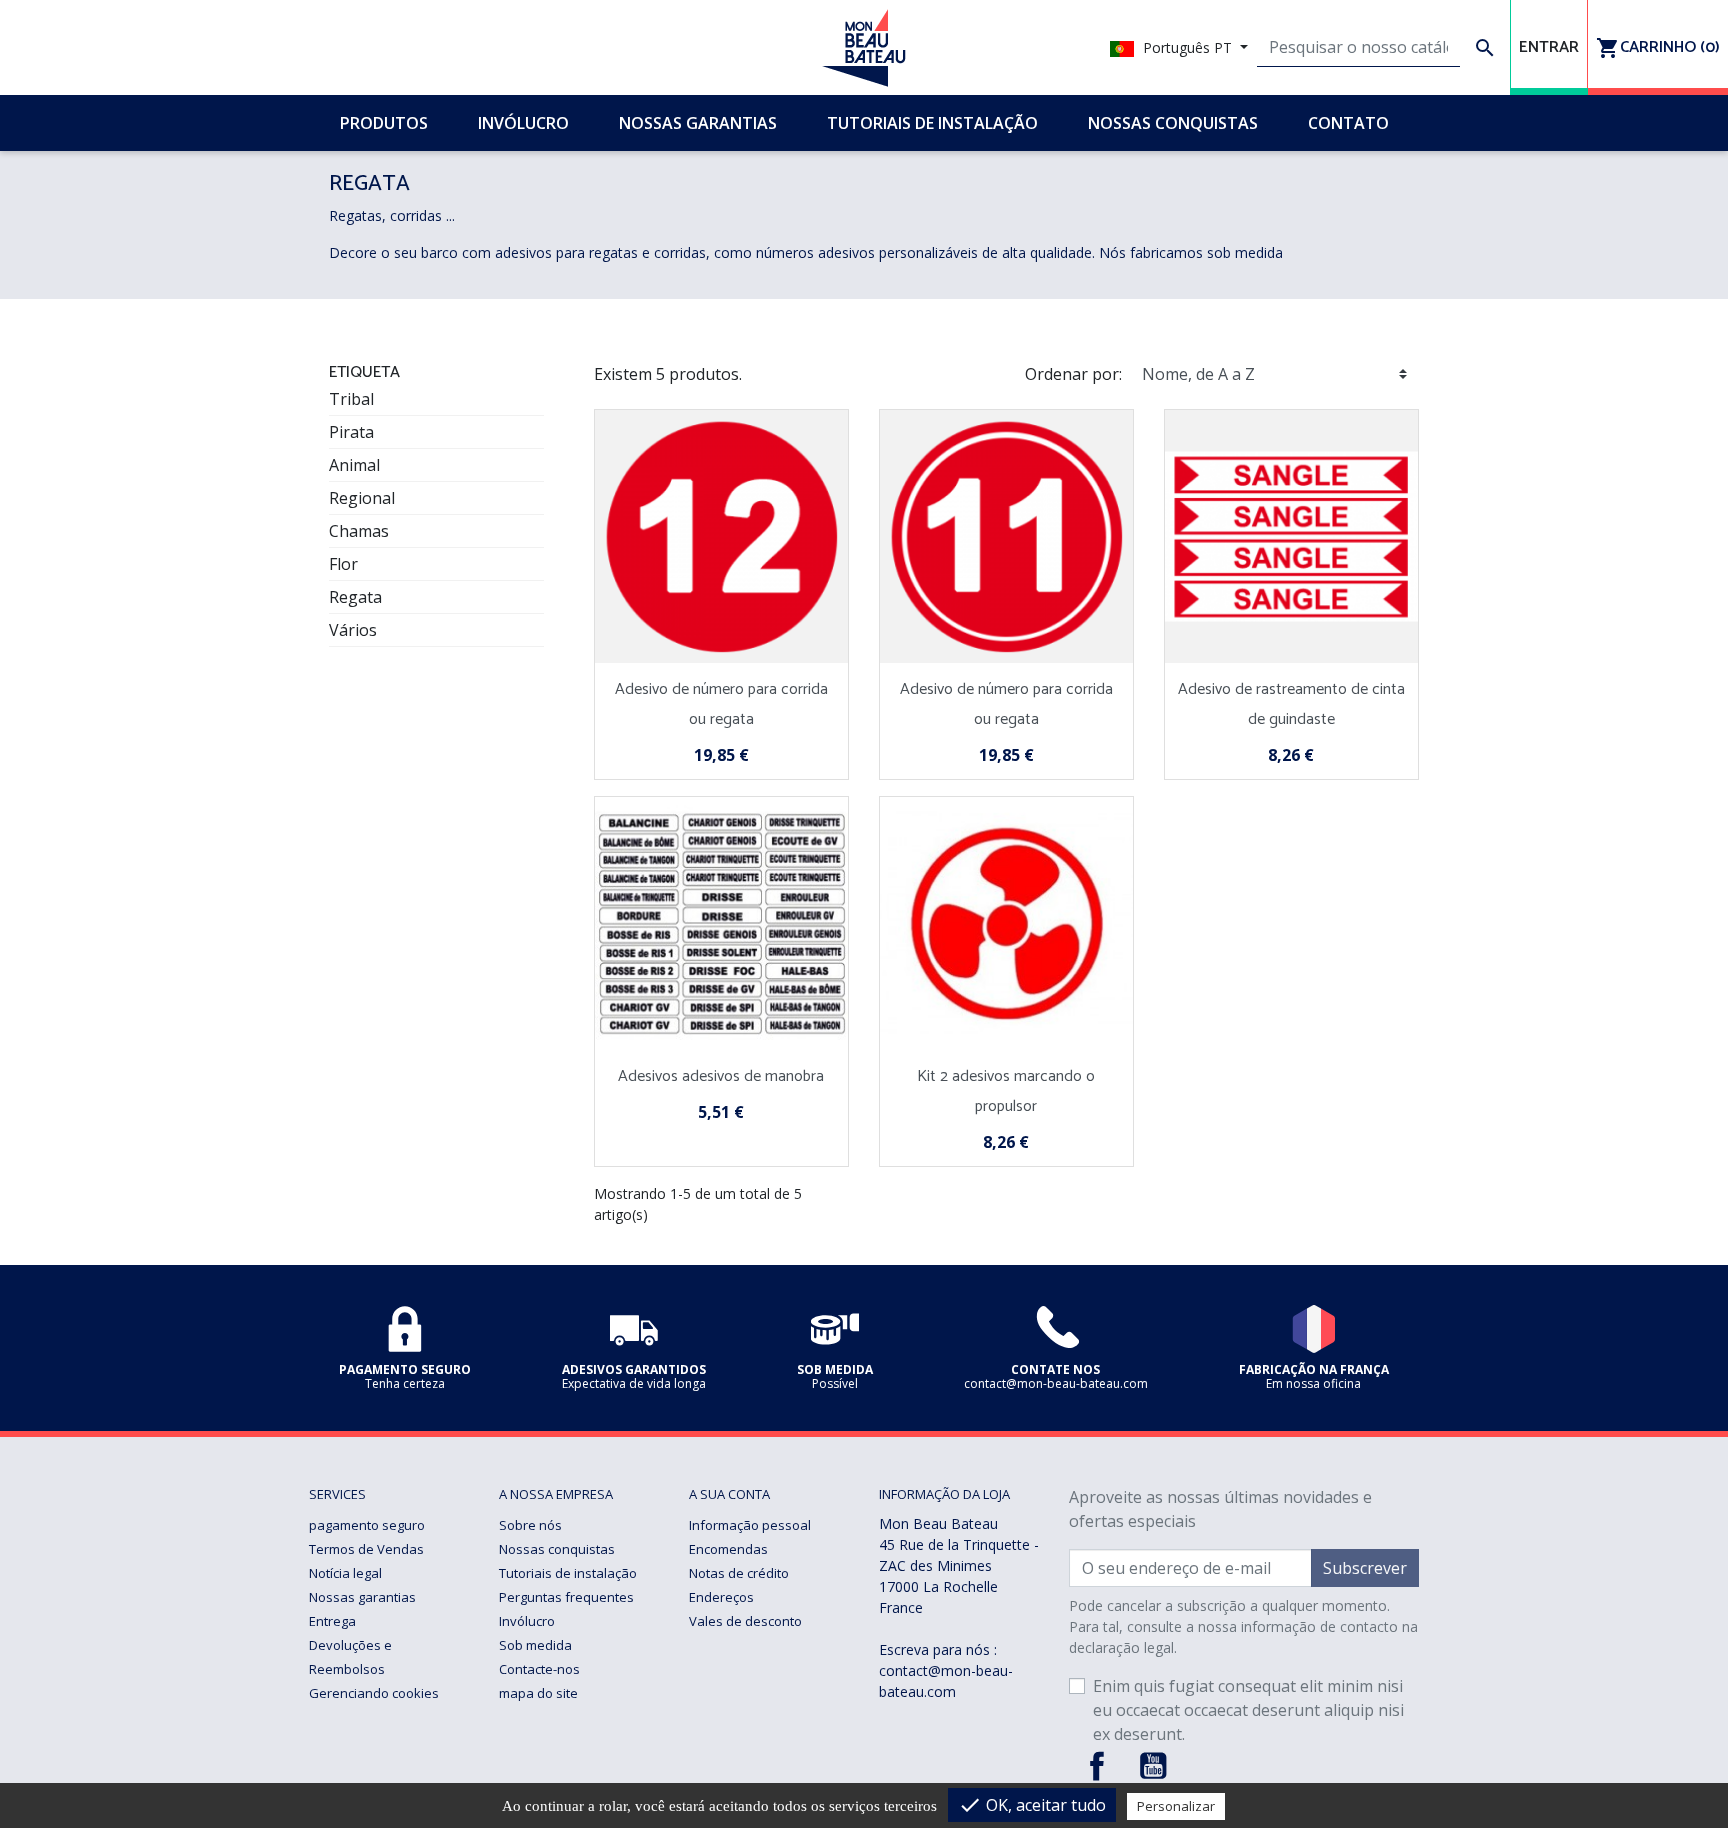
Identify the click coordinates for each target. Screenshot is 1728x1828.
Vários (353, 630)
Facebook (1097, 1766)
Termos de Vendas (366, 1549)
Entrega (332, 1621)
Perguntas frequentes (566, 1597)
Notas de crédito (739, 1573)
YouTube (1153, 1766)
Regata (355, 597)
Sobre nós (530, 1525)
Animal (354, 465)
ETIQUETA (364, 372)
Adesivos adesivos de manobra (721, 1076)
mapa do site (538, 1693)
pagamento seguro (367, 1525)
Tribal (351, 399)
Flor (343, 564)
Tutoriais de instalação (568, 1573)
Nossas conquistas (557, 1549)
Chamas (359, 531)
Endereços (721, 1597)
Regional (362, 498)
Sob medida (535, 1645)
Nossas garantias (362, 1597)
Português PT (1187, 47)
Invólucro (527, 1621)
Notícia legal (345, 1573)
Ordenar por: (1073, 374)
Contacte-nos (539, 1669)
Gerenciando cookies (374, 1693)
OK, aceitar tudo (1032, 1805)
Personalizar (1176, 1806)
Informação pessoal (750, 1525)
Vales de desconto (745, 1621)
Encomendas (728, 1549)
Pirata (351, 432)
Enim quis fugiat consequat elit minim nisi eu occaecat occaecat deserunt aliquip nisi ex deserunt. (1248, 1710)
